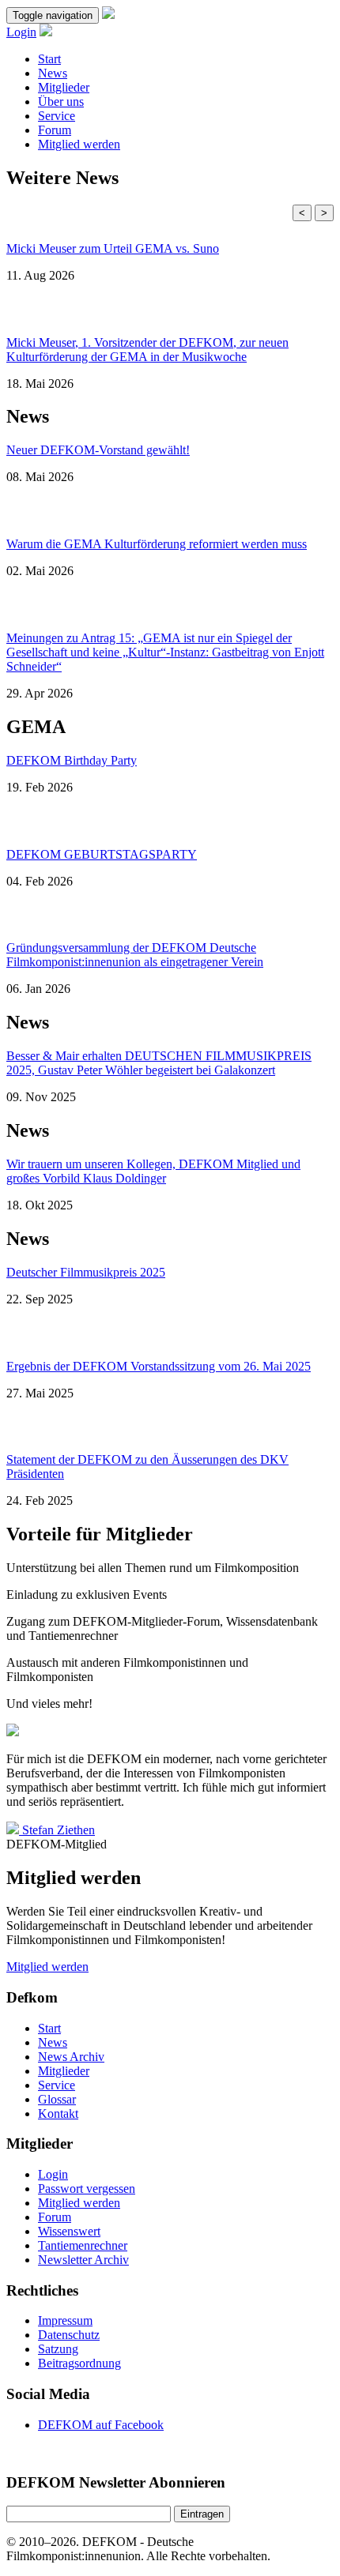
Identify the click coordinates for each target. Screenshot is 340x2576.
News (53, 73)
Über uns (61, 102)
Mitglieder (64, 87)
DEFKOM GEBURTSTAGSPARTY (102, 854)
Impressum (65, 2320)
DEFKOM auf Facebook (101, 2425)
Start (49, 59)
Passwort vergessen (87, 2189)
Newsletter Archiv (83, 2260)
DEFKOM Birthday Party (72, 760)
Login (21, 32)
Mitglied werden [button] (47, 1967)
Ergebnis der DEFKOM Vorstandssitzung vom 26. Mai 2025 (159, 1366)
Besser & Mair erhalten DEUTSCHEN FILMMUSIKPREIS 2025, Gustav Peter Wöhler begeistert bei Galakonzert (159, 1063)
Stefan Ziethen (59, 1830)
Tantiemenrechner (83, 2245)
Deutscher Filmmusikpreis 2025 (86, 1272)
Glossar (57, 2099)
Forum (55, 130)
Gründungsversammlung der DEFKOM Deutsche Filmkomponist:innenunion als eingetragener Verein (135, 955)
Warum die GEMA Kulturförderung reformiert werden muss (157, 544)
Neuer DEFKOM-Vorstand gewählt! (98, 450)
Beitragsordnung (79, 2363)
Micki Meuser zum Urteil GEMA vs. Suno (113, 248)
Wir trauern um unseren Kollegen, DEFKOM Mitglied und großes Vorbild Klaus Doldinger (153, 1171)
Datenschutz (69, 2335)
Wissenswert (69, 2231)
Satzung (58, 2349)
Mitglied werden (79, 144)
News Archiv (71, 2057)
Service (57, 116)
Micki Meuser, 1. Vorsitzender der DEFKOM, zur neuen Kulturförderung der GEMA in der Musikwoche (147, 350)
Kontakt (58, 2113)
